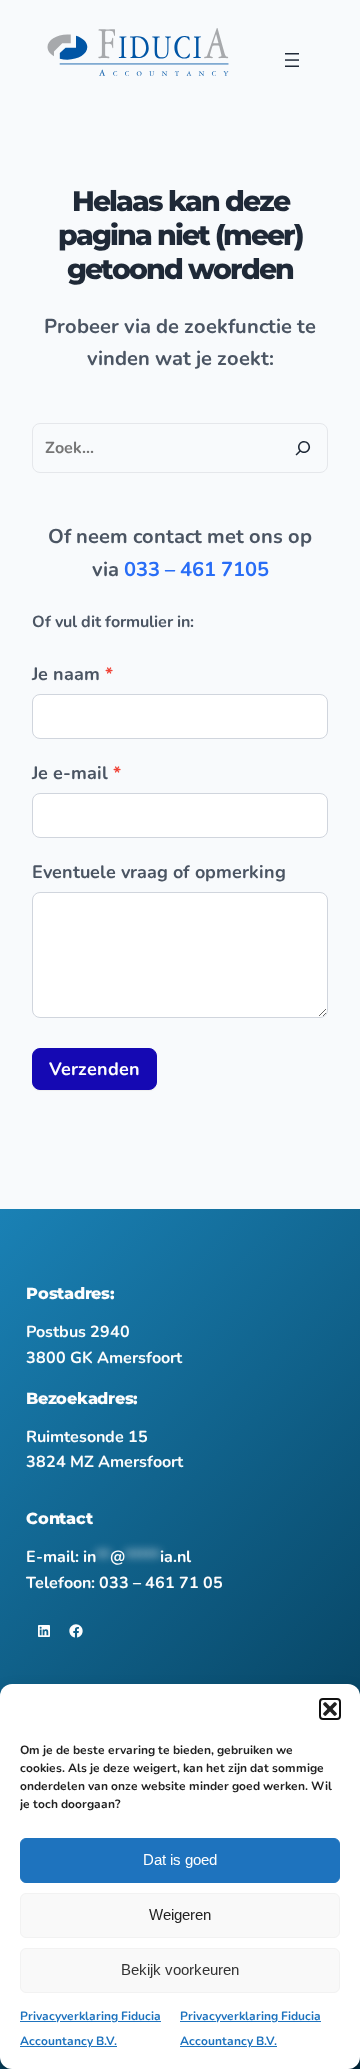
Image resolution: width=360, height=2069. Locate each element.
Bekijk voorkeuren (180, 1969)
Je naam (72, 674)
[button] (330, 1709)
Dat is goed (180, 1859)
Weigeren (180, 1914)
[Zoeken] (303, 448)
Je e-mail (76, 773)
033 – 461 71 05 (161, 1583)
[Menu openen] (292, 60)
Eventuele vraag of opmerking (159, 872)
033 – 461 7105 (196, 569)
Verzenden (94, 1069)
